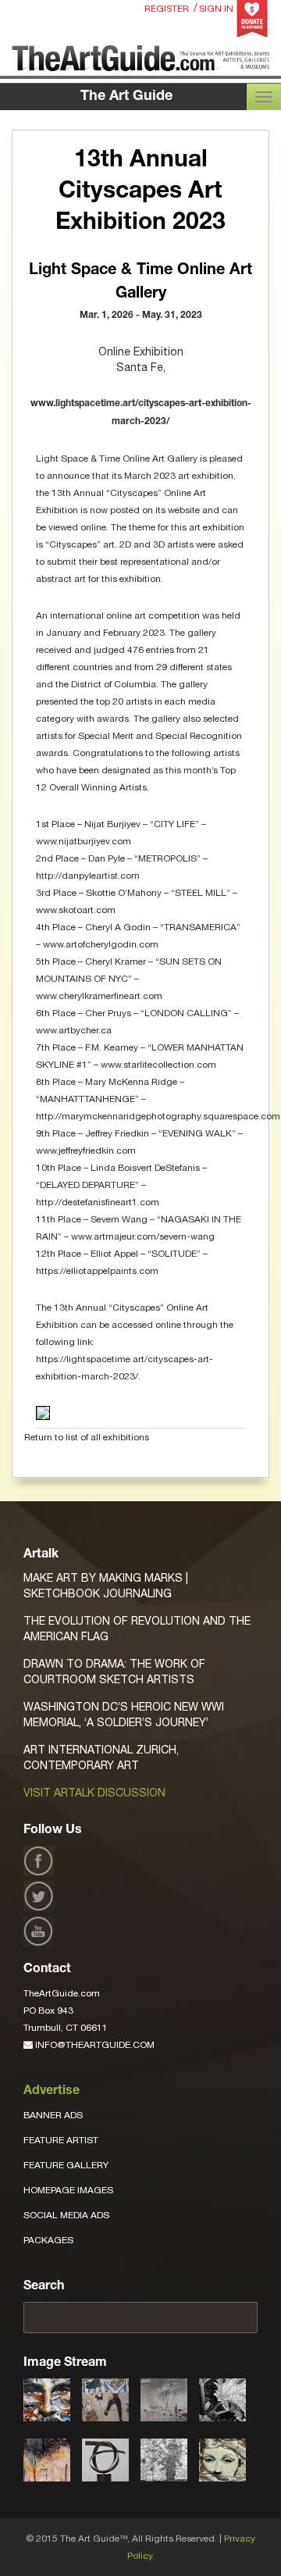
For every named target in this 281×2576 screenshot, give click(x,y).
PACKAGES (48, 2240)
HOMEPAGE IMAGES (68, 2190)
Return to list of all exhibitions (87, 1437)
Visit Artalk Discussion (94, 1793)
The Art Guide (126, 97)
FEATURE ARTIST (61, 2140)
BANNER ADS (53, 2115)
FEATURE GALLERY (66, 2165)
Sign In (216, 9)
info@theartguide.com (94, 2045)
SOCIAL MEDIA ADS (66, 2215)
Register (167, 9)
